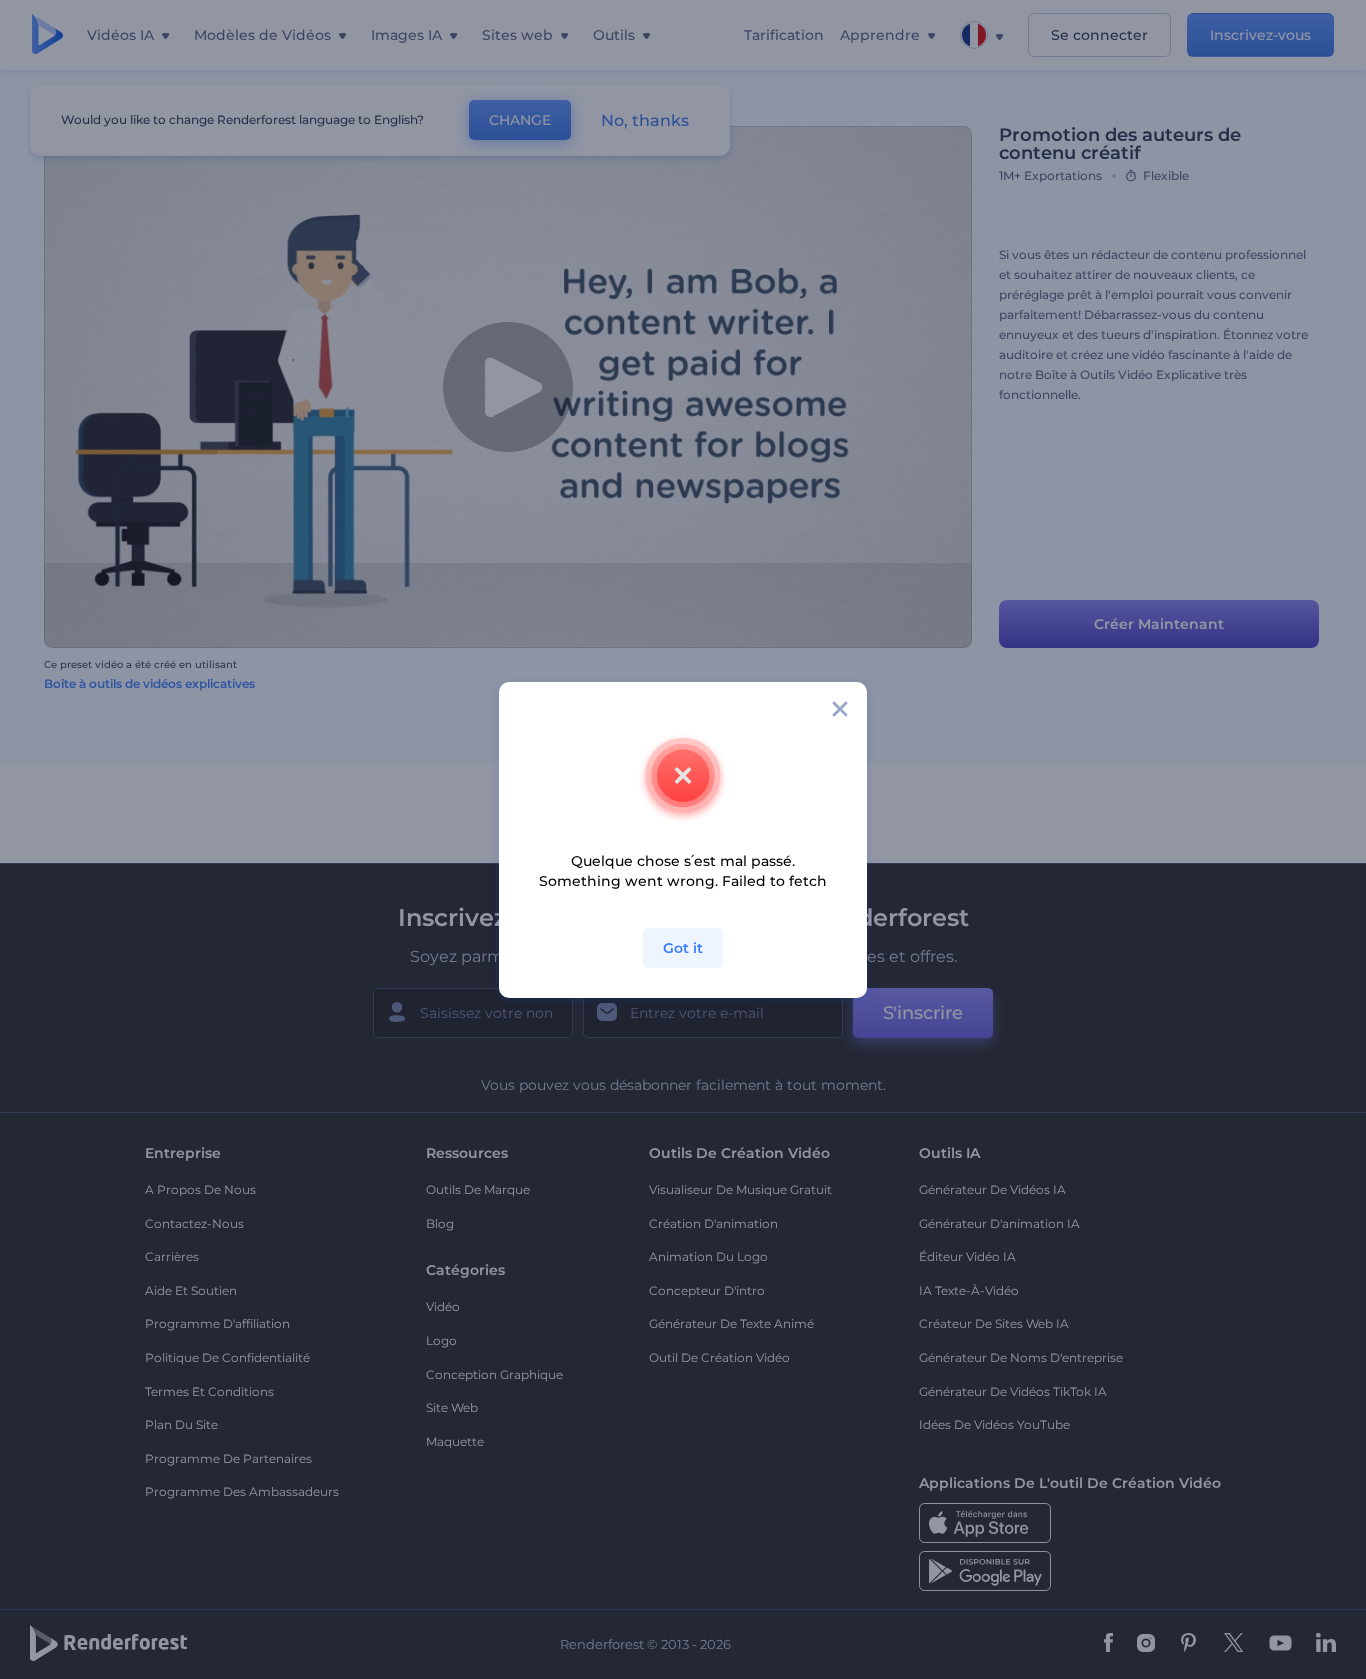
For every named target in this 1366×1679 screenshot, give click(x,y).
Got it (683, 948)
